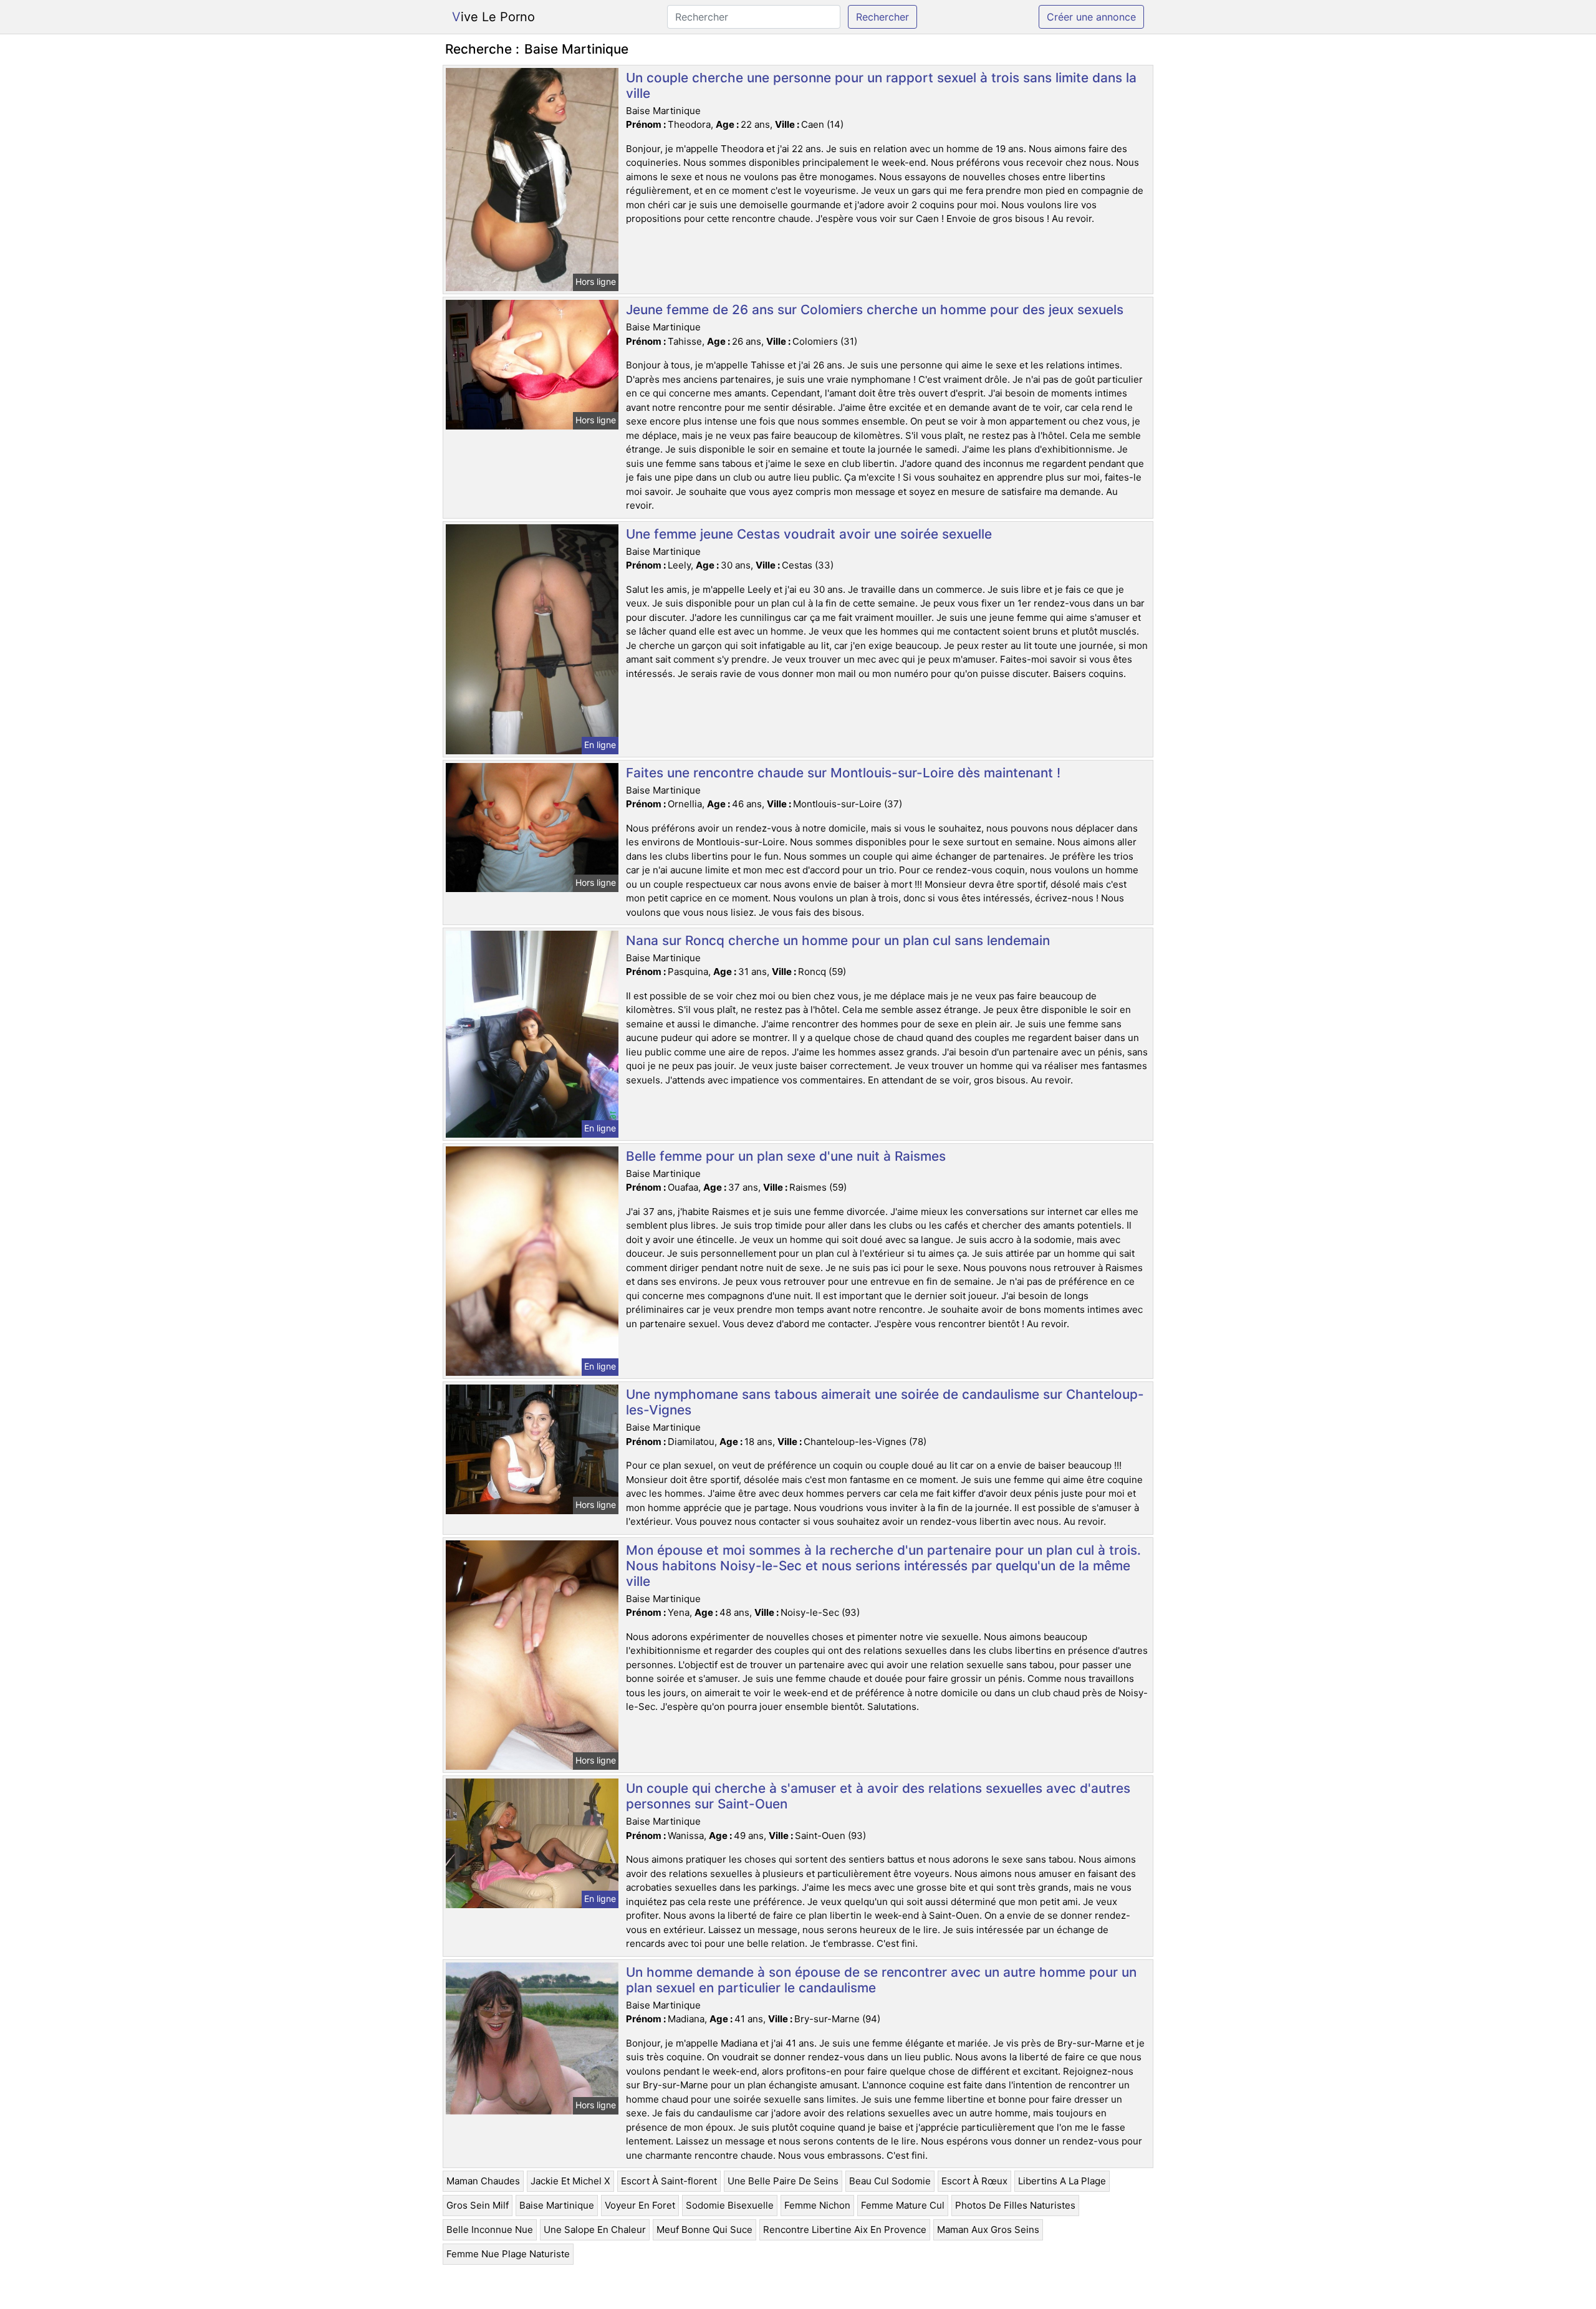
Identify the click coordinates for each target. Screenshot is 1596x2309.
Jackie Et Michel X (570, 2181)
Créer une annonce (1091, 17)
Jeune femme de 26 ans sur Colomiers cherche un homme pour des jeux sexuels (875, 310)
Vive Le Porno (493, 17)
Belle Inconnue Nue (490, 2230)
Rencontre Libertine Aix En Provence (845, 2230)
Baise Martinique (557, 2205)
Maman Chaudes (483, 2181)
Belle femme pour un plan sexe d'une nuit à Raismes (786, 1156)
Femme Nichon (817, 2205)
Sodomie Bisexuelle (730, 2205)
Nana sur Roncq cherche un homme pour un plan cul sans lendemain (838, 940)
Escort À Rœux (974, 2181)
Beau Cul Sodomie (890, 2181)
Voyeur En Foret (640, 2205)
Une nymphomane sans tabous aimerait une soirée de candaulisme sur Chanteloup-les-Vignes (885, 1402)
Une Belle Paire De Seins (783, 2181)
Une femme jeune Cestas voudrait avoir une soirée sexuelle (809, 534)
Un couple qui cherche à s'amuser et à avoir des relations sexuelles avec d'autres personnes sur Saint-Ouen (878, 1796)
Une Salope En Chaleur (595, 2230)
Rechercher (882, 17)
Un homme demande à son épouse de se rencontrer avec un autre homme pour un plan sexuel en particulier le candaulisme (881, 1980)
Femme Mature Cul (903, 2205)
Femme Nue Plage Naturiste (508, 2254)
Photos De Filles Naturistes (1015, 2205)
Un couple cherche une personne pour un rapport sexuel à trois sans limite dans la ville (881, 85)
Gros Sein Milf (478, 2205)
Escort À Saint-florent (669, 2181)
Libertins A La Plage (1062, 2181)
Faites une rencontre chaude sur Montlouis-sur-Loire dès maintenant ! (843, 773)
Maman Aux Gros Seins (988, 2230)
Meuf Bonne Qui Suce (704, 2230)
